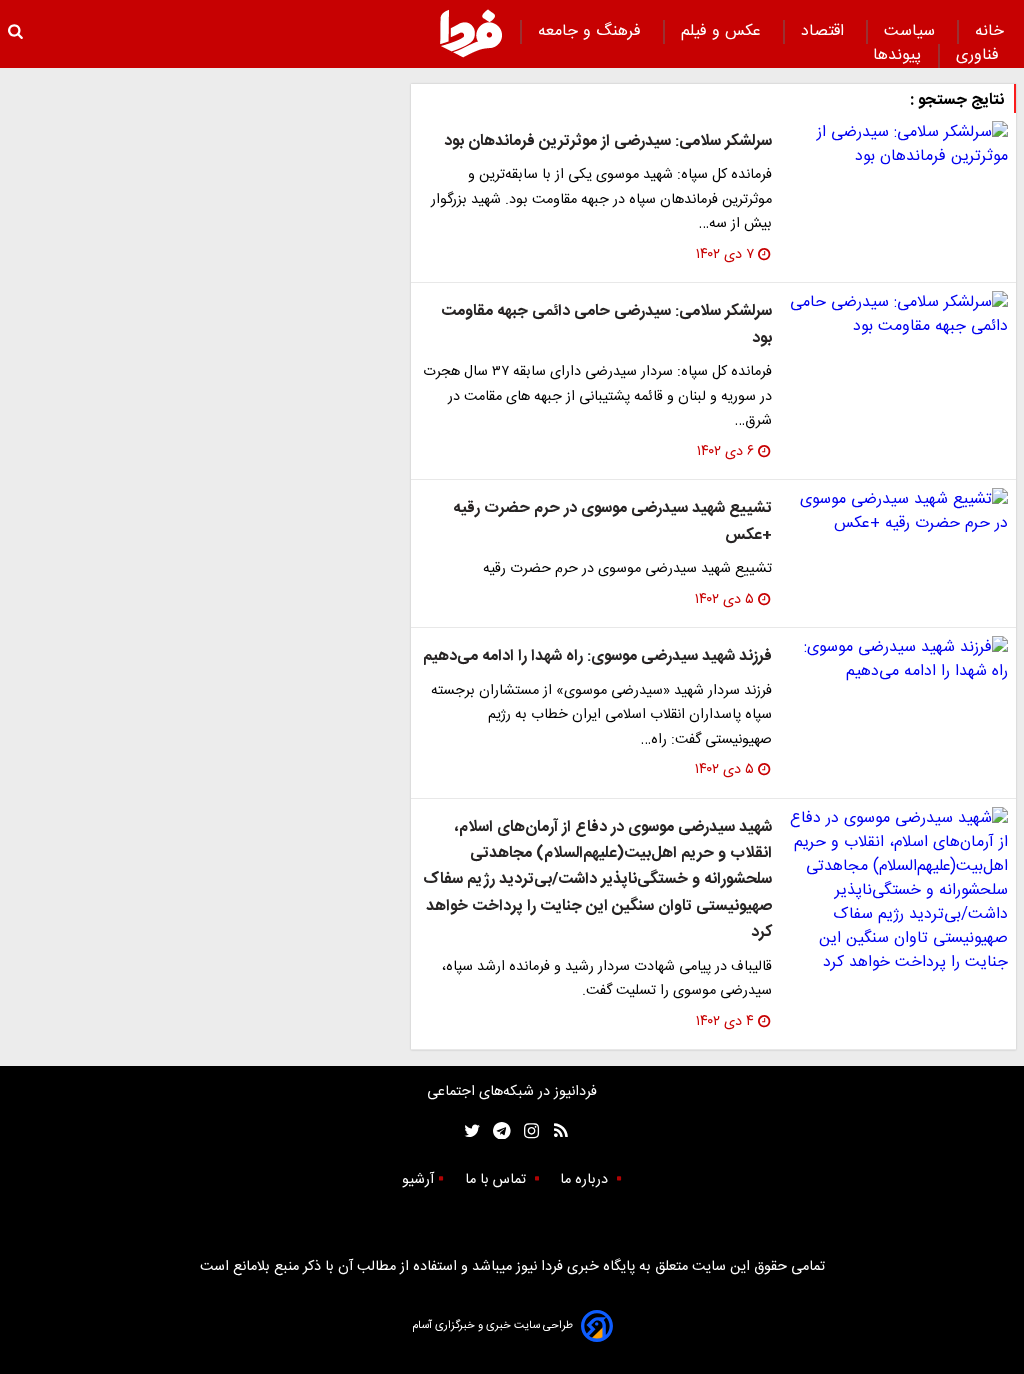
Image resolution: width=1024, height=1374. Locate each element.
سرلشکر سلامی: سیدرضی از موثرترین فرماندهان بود (608, 141)
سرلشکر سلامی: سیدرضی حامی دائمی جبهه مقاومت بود (606, 324)
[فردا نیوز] (471, 33)
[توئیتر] (468, 1131)
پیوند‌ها (897, 55)
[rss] (554, 1131)
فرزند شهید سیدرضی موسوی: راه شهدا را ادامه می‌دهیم (597, 656)
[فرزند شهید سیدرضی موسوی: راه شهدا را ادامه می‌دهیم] (898, 660)
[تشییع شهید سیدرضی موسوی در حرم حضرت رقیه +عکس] (898, 512)
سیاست (912, 31)
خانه (989, 31)
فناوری (980, 55)
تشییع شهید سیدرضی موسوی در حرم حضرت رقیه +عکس (612, 521)
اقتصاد (825, 31)
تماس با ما (497, 1180)
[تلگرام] (495, 1131)
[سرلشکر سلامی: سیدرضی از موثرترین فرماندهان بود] (898, 145)
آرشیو (418, 1180)
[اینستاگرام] (526, 1131)
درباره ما (586, 1180)
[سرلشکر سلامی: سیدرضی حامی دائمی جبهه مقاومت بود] (898, 315)
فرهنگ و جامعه (592, 31)
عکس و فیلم (723, 31)
